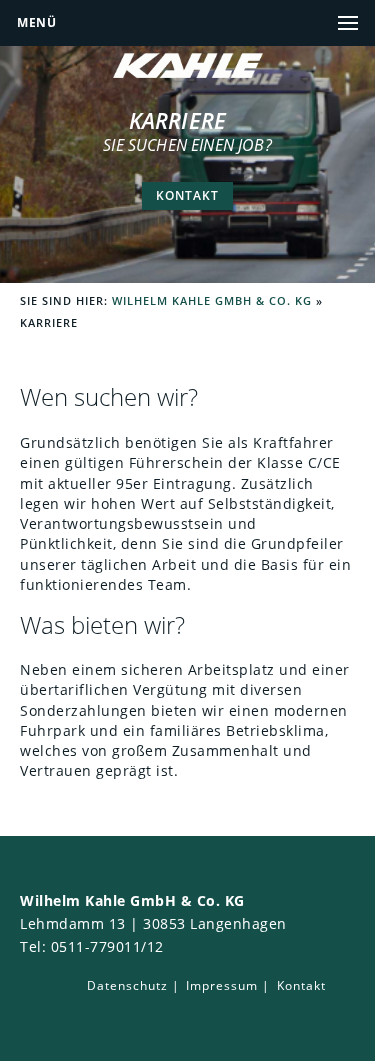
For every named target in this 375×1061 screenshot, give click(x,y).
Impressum (222, 985)
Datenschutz (127, 985)
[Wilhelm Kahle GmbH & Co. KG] (188, 73)
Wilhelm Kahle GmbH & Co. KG (212, 300)
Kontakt (187, 195)
